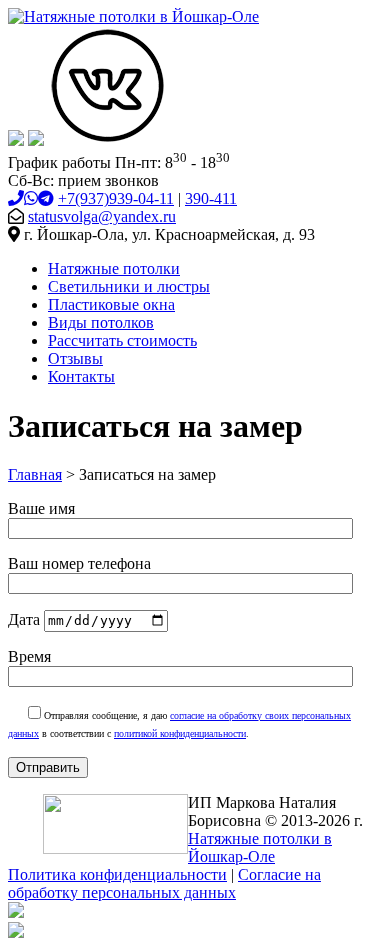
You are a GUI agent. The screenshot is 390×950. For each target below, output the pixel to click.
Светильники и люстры (129, 286)
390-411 (211, 198)
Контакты (81, 376)
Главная (35, 474)
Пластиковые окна (111, 304)
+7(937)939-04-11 (116, 198)
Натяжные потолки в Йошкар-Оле (260, 847)
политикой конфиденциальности (180, 733)
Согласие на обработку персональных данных (164, 883)
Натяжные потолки (114, 268)
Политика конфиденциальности (117, 874)
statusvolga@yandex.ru (102, 216)
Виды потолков (101, 322)
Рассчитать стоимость (122, 340)
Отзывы (75, 358)
